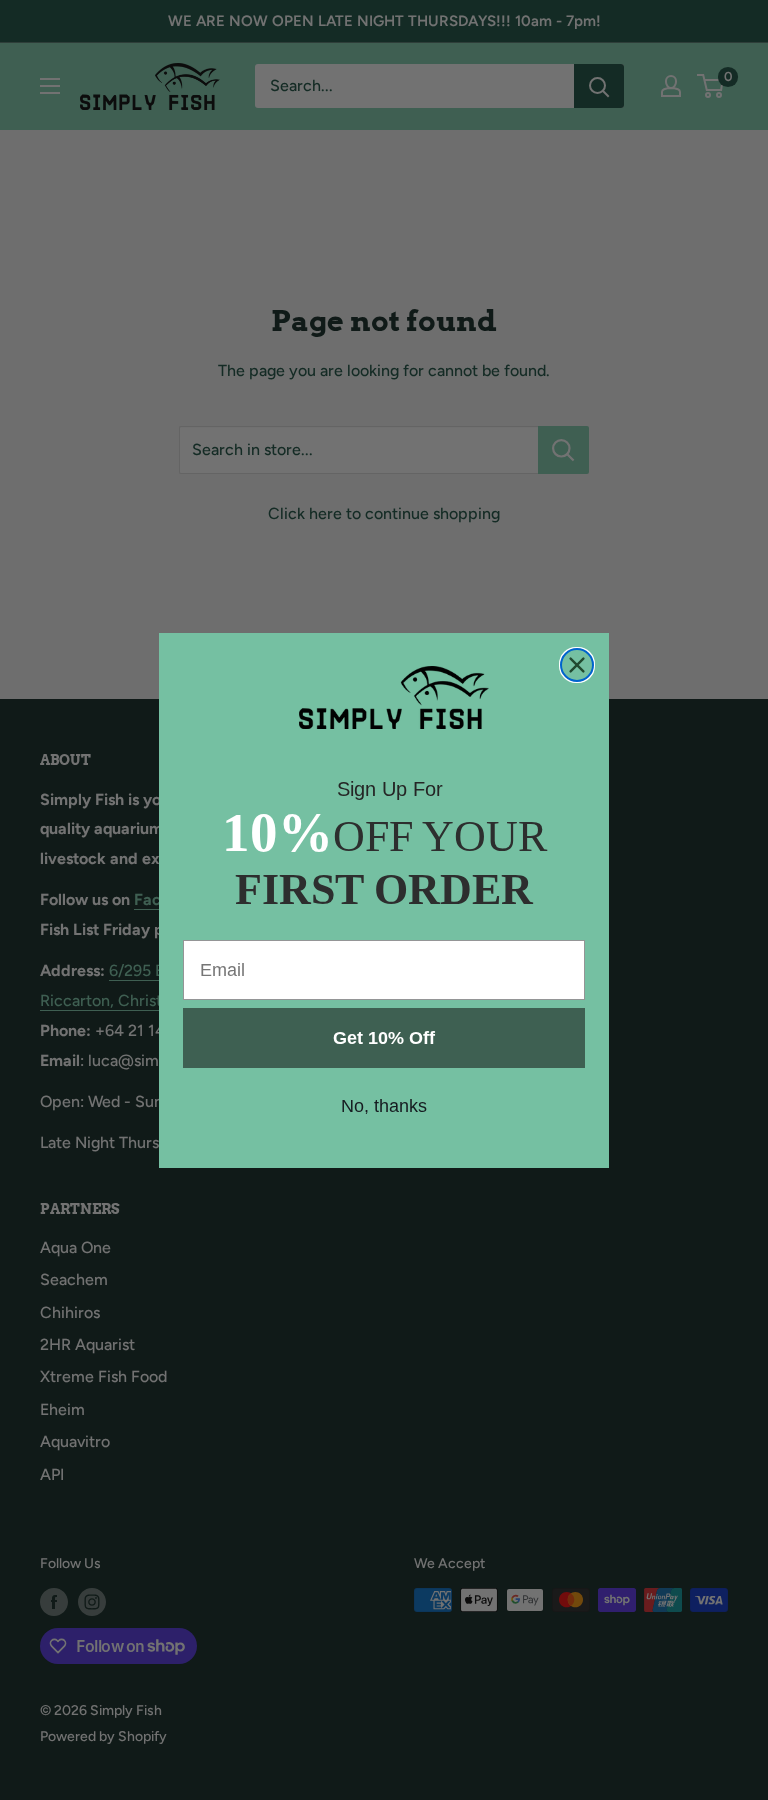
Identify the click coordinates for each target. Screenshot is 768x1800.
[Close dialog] (577, 665)
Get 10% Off (384, 1038)
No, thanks (384, 1106)
